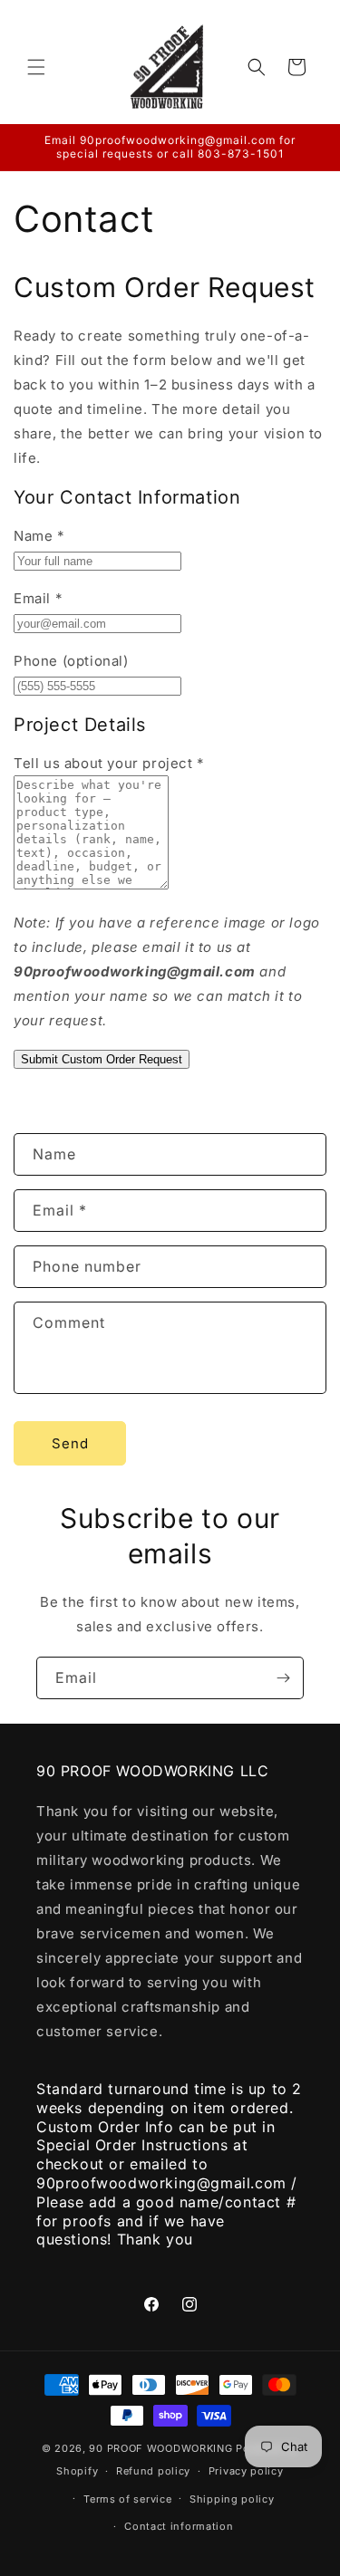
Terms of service (127, 2499)
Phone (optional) (71, 661)
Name (39, 536)
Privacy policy (246, 2471)
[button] (36, 67)
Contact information (179, 2526)
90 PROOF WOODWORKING (160, 2448)
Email (38, 598)
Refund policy (153, 2471)
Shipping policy (232, 2499)
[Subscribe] (283, 1678)
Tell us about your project (109, 763)
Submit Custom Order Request (102, 1059)
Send (70, 1443)
